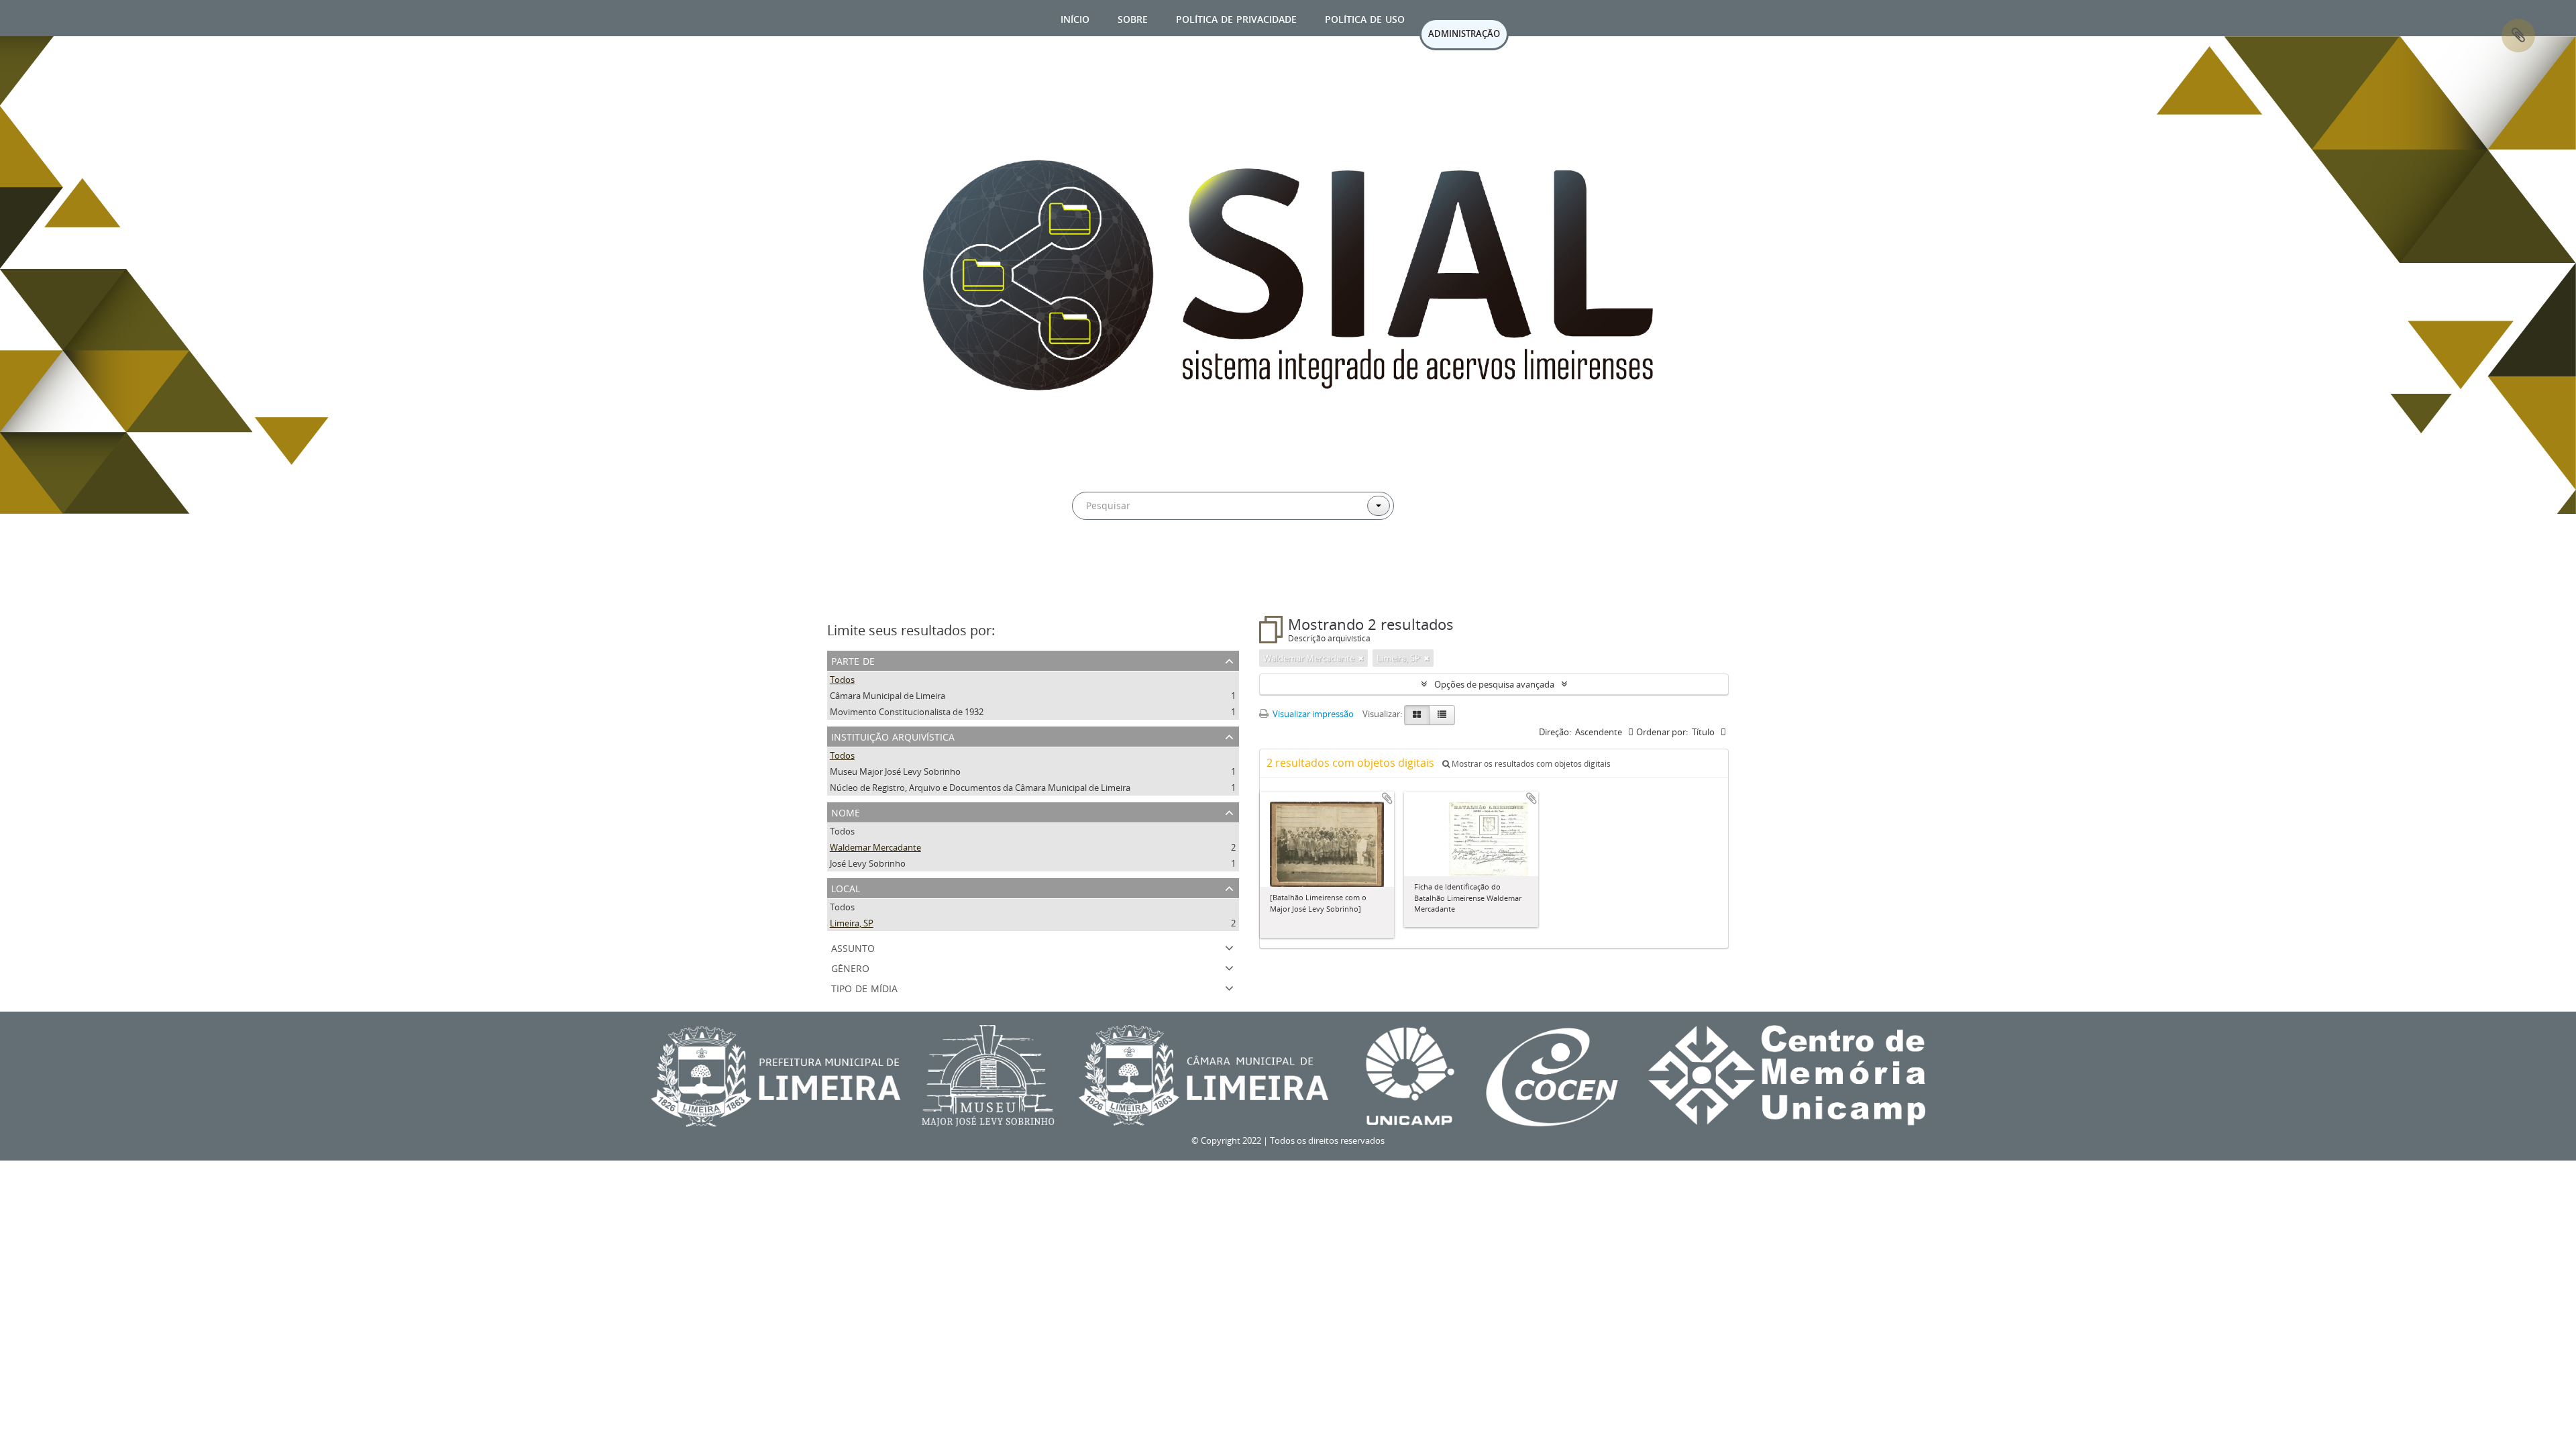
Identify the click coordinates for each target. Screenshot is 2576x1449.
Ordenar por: (1662, 732)
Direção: (1555, 732)
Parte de (853, 660)
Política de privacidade (1236, 18)
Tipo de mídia (864, 987)
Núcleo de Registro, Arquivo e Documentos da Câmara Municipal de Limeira (980, 788)
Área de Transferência (2518, 36)
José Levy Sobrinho (868, 863)
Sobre (1133, 18)
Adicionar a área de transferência (1387, 798)
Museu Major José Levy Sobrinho (895, 771)
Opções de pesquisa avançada (1494, 684)
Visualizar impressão (1312, 714)
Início (1075, 18)
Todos (842, 680)
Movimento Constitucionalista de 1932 (907, 712)
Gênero (850, 967)
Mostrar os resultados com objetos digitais (1530, 764)
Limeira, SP (852, 923)
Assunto (853, 947)
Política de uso (1365, 18)
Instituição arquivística (893, 736)
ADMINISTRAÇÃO (1464, 34)
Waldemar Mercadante (875, 847)
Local (846, 887)
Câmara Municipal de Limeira (888, 696)
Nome (846, 811)
